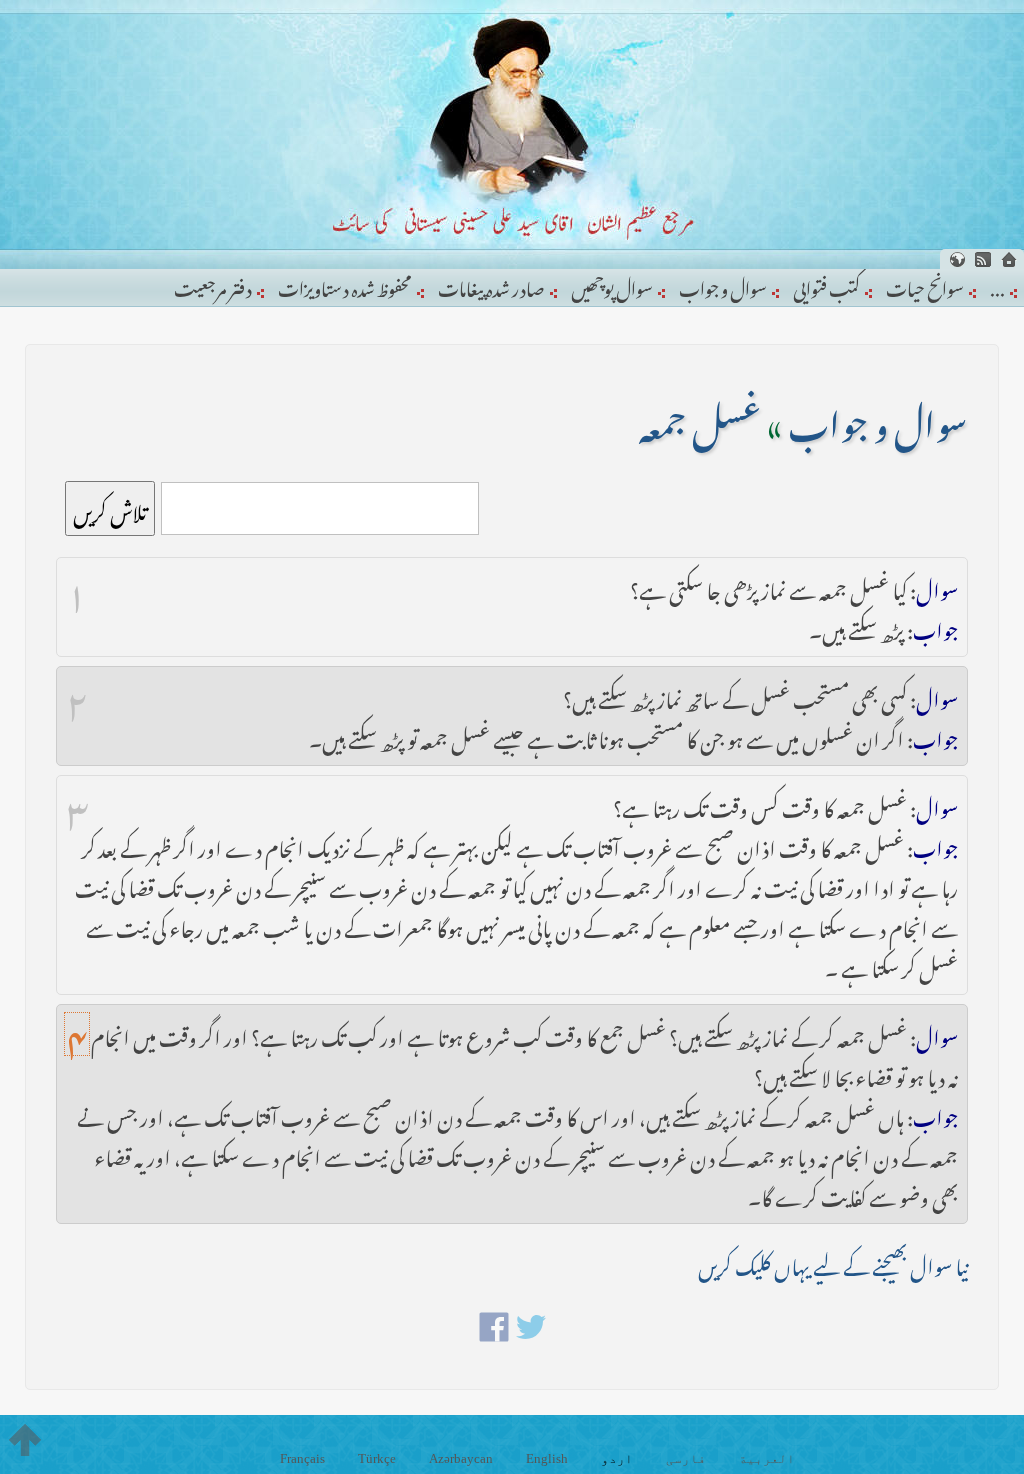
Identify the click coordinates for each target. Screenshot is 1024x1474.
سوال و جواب (723, 285)
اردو (617, 1458)
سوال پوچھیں (612, 285)
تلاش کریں (110, 508)
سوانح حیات (925, 285)
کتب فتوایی (826, 285)
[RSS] (983, 259)
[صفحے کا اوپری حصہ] (25, 1440)
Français (302, 1458)
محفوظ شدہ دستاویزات (345, 285)
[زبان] (957, 259)
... (997, 285)
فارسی (686, 1458)
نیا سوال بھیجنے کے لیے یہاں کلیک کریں (833, 1262)
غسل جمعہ (700, 418)
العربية (767, 1458)
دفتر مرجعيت (213, 285)
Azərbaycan (461, 1458)
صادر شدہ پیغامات (491, 285)
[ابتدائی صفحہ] (1009, 259)
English (547, 1458)
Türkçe (377, 1458)
